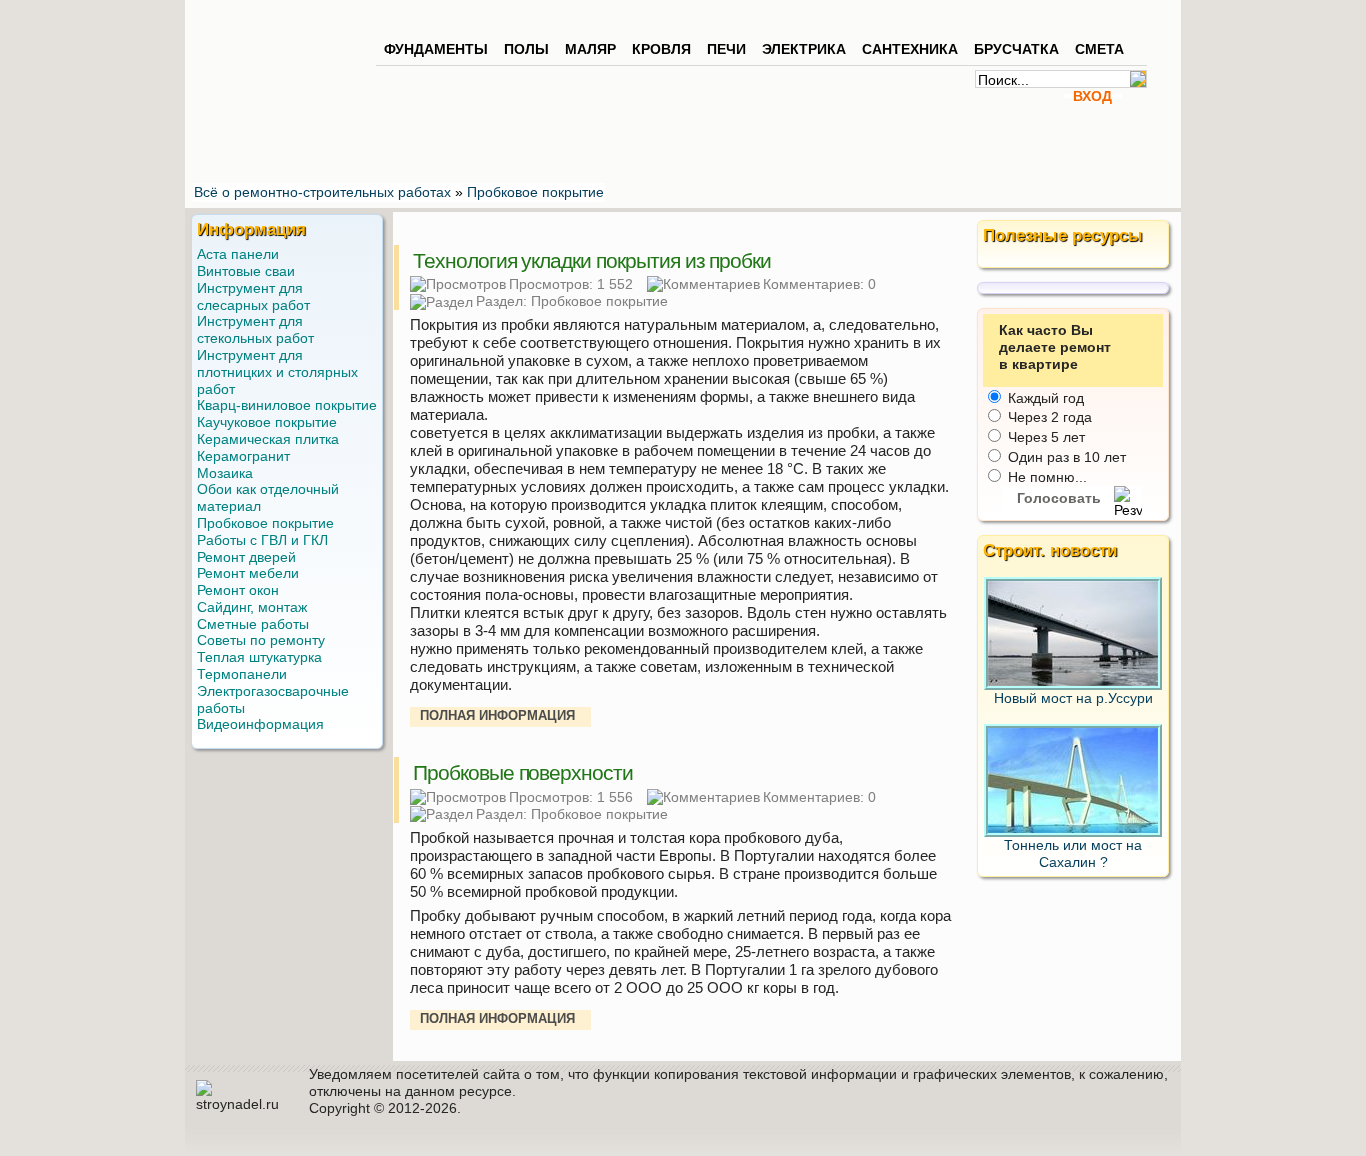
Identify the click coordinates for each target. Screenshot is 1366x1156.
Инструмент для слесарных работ (253, 296)
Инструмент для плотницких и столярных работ (277, 372)
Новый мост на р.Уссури (1073, 698)
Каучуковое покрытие (267, 422)
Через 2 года (1048, 417)
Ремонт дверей (246, 557)
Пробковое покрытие (599, 301)
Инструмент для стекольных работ (255, 329)
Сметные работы (253, 624)
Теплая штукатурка (259, 657)
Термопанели (242, 674)
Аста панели (238, 254)
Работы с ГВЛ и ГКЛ (262, 540)
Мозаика (225, 473)
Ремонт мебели (248, 573)
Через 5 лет (1044, 437)
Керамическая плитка (268, 439)
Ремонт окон (238, 590)
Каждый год (1044, 398)
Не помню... (1045, 477)
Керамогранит (243, 456)
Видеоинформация (260, 724)
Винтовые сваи (246, 271)
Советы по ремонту (261, 640)
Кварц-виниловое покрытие (287, 405)
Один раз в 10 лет (1065, 457)
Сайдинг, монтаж (252, 607)
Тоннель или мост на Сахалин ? (1073, 853)
